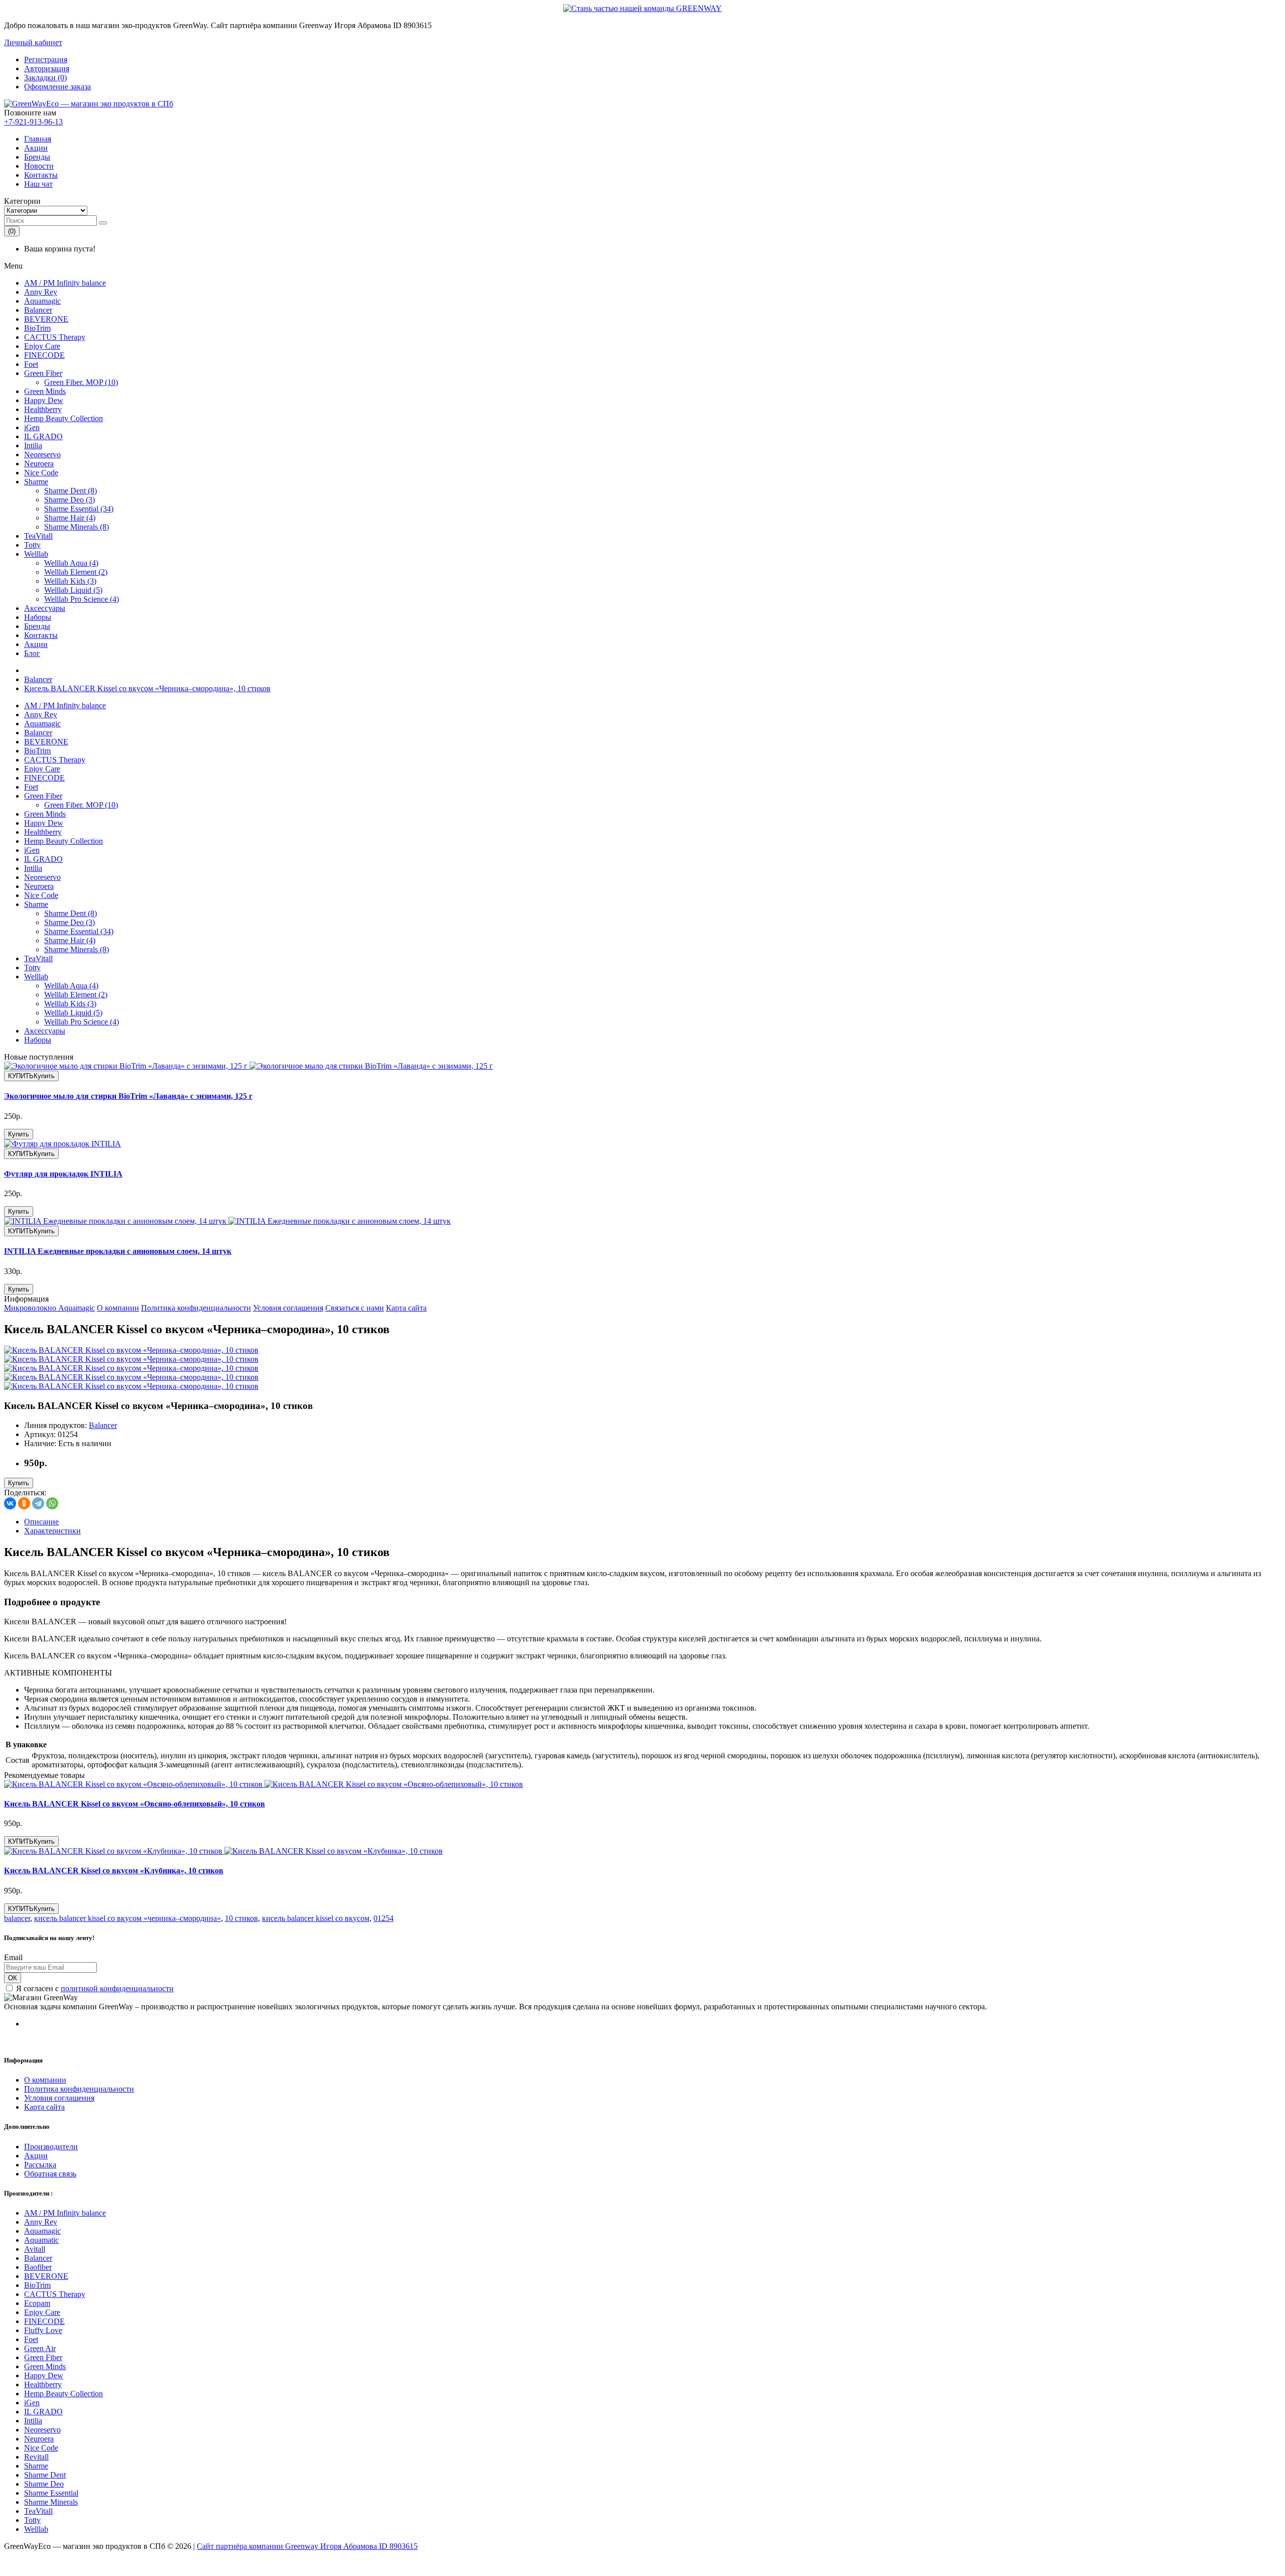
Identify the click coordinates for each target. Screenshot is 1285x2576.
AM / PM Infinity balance (65, 283)
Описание (41, 1522)
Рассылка (40, 2165)
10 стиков (241, 1918)
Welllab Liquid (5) (73, 590)
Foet (31, 364)
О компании (118, 1308)
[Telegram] (38, 1503)
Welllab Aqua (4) (71, 563)
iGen (32, 427)
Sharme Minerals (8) (77, 527)
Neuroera (39, 464)
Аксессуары (45, 608)
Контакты (41, 175)
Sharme (36, 482)
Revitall (36, 2457)
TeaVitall (38, 536)
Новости (39, 166)
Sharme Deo (44, 2484)
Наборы (38, 617)
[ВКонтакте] (10, 1503)
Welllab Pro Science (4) (82, 599)
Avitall (35, 2249)
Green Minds (45, 391)
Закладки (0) (45, 78)
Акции (36, 148)
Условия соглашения (288, 1308)
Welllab (36, 554)
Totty (32, 545)
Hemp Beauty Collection (63, 418)
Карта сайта (406, 1308)
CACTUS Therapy (55, 337)
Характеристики (52, 1531)
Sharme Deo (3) (70, 500)
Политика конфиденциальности (196, 1308)
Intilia (33, 445)
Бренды (37, 157)
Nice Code (41, 473)
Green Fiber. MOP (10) (81, 382)
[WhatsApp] (52, 1503)
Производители (51, 2147)
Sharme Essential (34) (79, 509)
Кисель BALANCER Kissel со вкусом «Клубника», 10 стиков (114, 1871)
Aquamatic (41, 2240)
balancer (17, 1918)
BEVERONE (46, 319)
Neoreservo (42, 455)
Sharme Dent (45, 2475)
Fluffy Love (43, 2330)
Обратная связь (50, 2174)
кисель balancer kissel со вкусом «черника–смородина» (127, 1918)
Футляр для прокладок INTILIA (63, 1174)
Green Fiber (43, 373)
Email (13, 1957)
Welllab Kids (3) (70, 581)
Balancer (38, 310)
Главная (38, 139)
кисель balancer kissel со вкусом (316, 1918)
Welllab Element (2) (76, 572)
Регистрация (46, 59)
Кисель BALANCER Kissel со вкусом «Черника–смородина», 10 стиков (147, 688)
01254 (383, 1918)
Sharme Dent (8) (71, 491)
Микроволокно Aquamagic (49, 1308)
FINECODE (44, 355)
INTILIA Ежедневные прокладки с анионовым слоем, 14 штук (118, 1251)
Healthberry (43, 409)
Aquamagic (42, 301)
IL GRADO (43, 436)
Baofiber (38, 2267)
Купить (19, 1134)
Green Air (40, 2348)
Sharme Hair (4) (70, 518)
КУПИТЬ (31, 1076)
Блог (32, 653)
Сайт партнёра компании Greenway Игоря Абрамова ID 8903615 (307, 2546)
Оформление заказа (57, 87)
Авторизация (47, 69)
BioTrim (37, 328)
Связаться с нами (355, 1308)
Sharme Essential (51, 2493)
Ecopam (37, 2303)
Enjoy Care (42, 346)
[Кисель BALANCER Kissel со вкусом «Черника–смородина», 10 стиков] (131, 1350)
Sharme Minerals (51, 2502)
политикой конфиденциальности (117, 1988)
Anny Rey (41, 292)
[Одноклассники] (24, 1503)
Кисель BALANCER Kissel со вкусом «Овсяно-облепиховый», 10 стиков (135, 1804)
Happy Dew (44, 400)
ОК (13, 1978)
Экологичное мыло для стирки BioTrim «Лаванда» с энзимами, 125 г (128, 1096)
